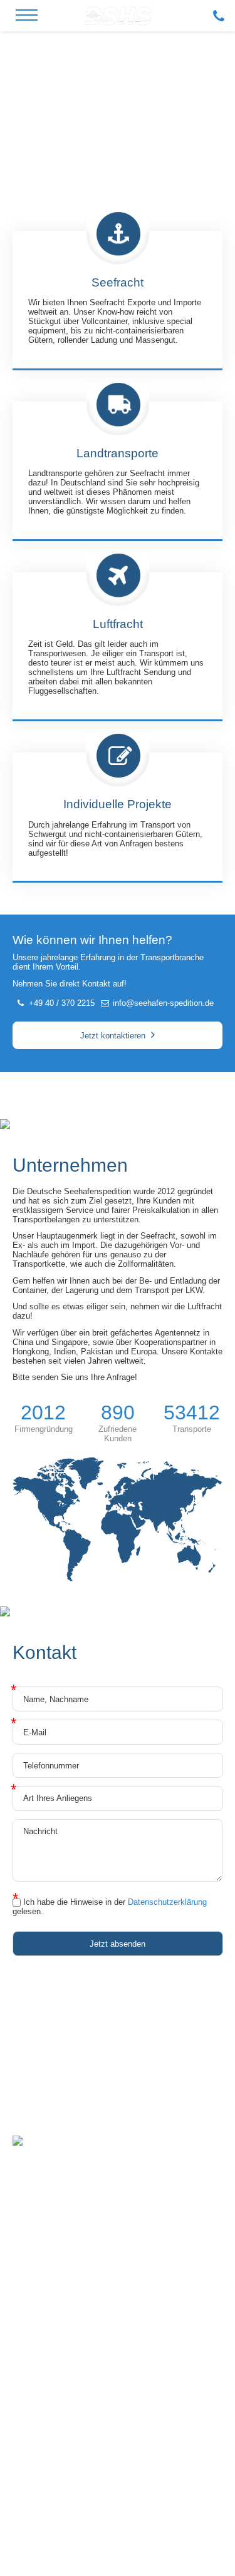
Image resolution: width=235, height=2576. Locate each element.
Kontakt (39, 2354)
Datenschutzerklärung (167, 1902)
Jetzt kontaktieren (113, 1036)
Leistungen (45, 2317)
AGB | (141, 2542)
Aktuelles (42, 2342)
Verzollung (44, 2446)
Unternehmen (49, 2329)
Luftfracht (42, 2397)
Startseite (43, 2305)
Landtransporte (52, 2409)
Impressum (109, 2542)
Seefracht (43, 2384)
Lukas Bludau (153, 2521)
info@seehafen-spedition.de (163, 1003)
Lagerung (42, 2421)
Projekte (40, 2434)
